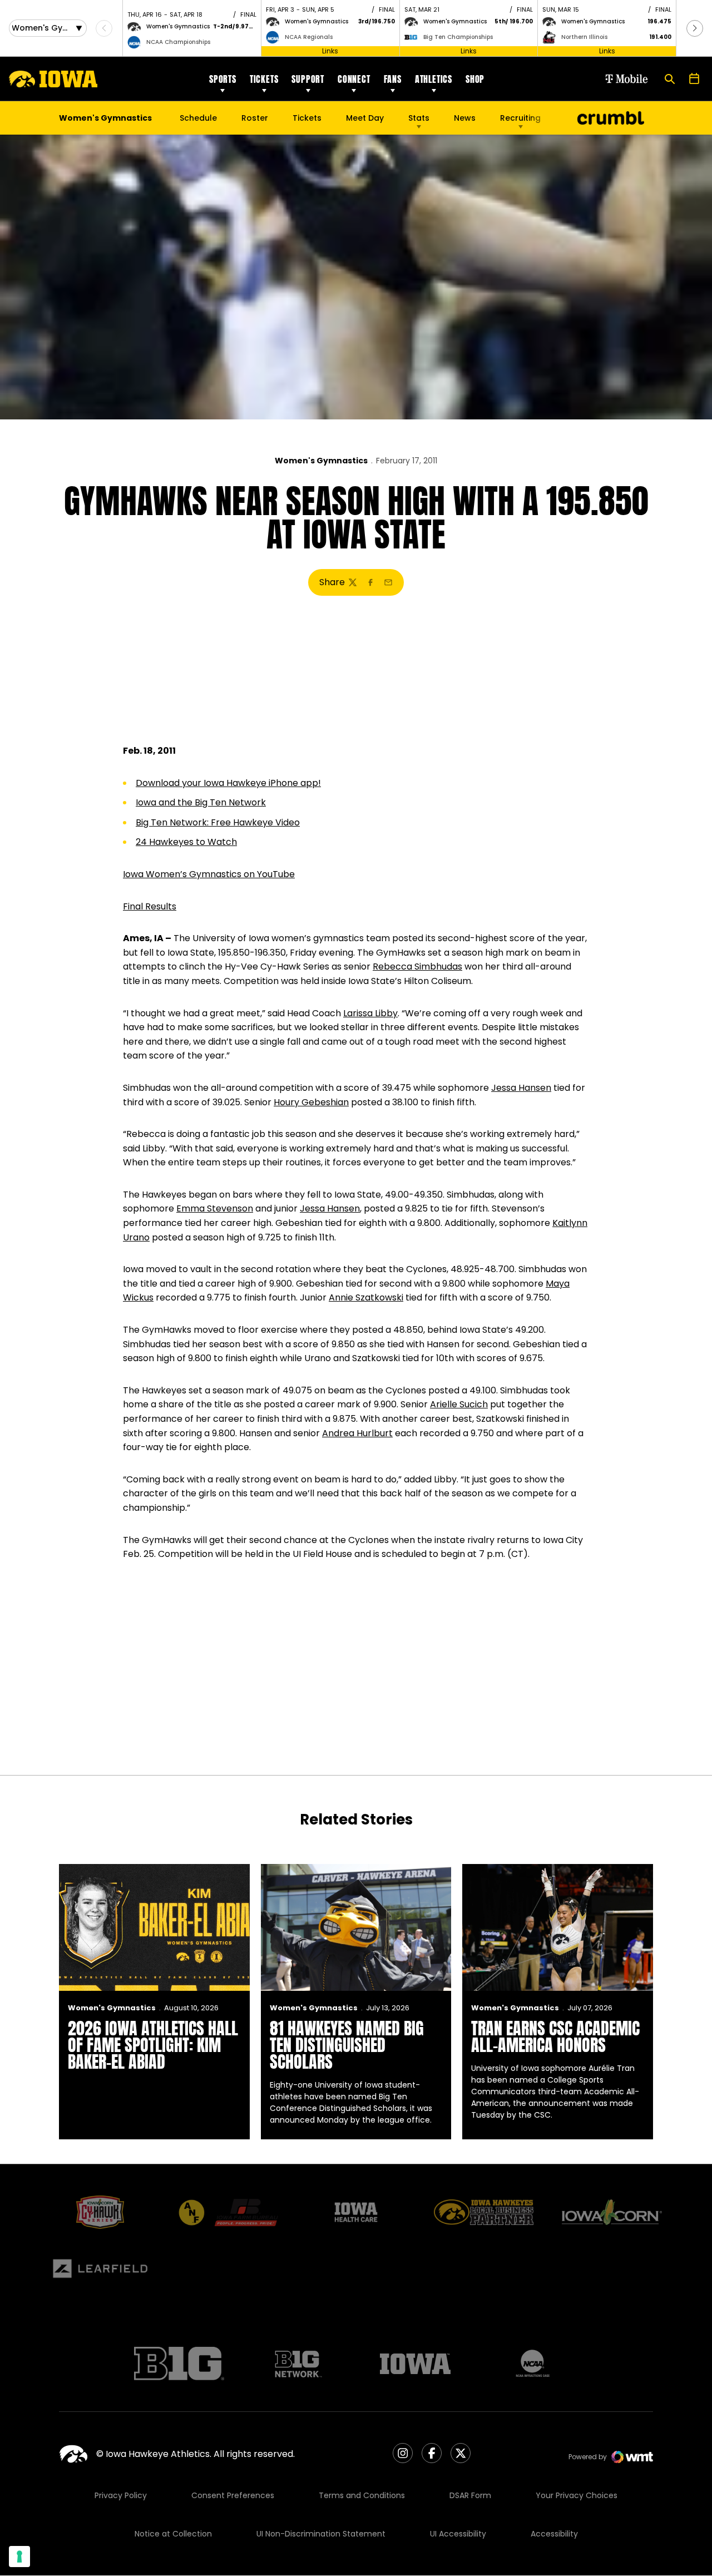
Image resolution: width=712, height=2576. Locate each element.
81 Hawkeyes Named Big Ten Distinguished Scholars (347, 2045)
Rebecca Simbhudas (417, 966)
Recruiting (520, 118)
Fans (393, 79)
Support (308, 79)
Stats (419, 118)
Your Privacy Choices (577, 2495)
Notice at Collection (173, 2534)
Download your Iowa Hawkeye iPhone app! (228, 783)
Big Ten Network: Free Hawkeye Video (218, 822)
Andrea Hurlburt (357, 1433)
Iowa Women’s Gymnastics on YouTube (209, 874)
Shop (475, 79)
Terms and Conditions (362, 2495)
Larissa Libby (370, 1013)
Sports (223, 79)
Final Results (150, 906)
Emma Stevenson (215, 1208)
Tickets (264, 79)
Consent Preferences (233, 2495)
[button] (695, 28)
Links (330, 51)
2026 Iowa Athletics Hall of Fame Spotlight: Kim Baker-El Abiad (153, 2045)
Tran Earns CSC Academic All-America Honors (555, 2037)
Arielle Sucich (459, 1404)
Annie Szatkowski (366, 1297)
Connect (354, 79)
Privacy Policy (121, 2495)
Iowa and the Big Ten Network (201, 802)
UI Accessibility (458, 2534)
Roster (255, 118)
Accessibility (554, 2534)
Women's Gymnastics (321, 461)
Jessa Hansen (521, 1088)
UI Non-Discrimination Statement (321, 2534)
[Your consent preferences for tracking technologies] (19, 2557)
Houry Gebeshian (311, 1102)
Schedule (198, 118)
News (465, 118)
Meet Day (365, 118)
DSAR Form (470, 2495)
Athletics (434, 79)
